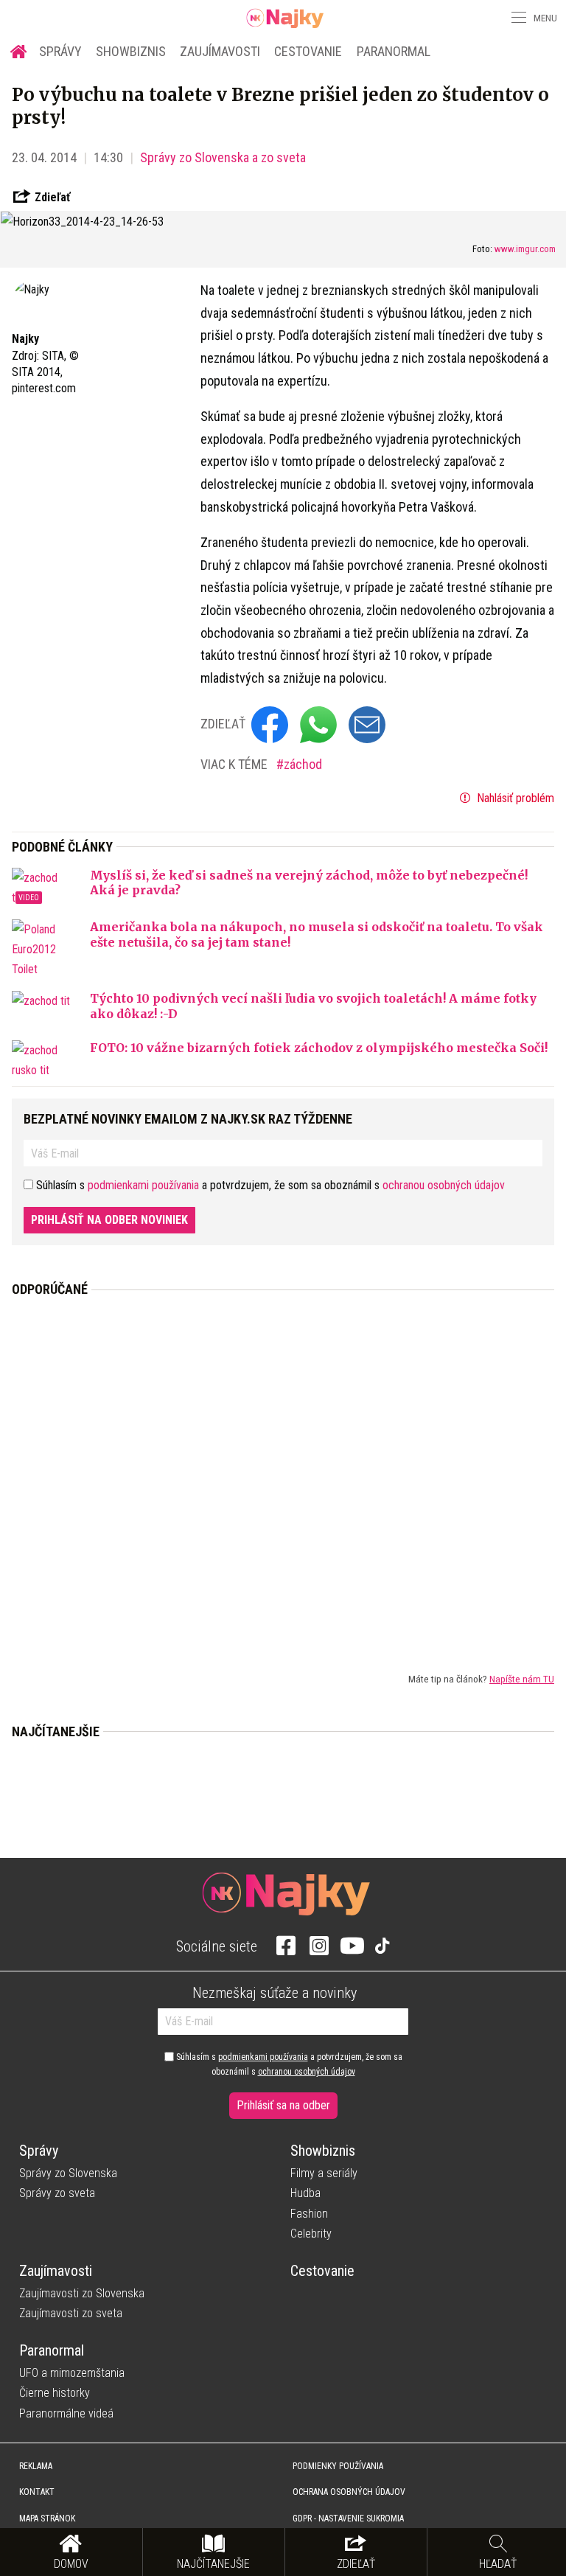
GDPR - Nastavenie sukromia (348, 2518)
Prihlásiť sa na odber (283, 2105)
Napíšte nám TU (522, 1679)
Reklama (36, 2466)
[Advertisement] (283, 1473)
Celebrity (311, 2234)
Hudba (305, 2193)
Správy (60, 51)
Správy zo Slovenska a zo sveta (223, 157)
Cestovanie (308, 51)
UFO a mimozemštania (72, 2373)
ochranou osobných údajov (444, 1185)
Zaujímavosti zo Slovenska (82, 2293)
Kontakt (37, 2492)
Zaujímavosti (220, 51)
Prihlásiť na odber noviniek (109, 1220)
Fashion (309, 2214)
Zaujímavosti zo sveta (71, 2313)
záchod (303, 764)
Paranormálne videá (66, 2413)
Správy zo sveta (57, 2193)
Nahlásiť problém (514, 798)
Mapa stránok (47, 2518)
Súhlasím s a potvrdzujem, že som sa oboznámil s (288, 2064)
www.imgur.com (525, 249)
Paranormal (394, 51)
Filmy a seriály (324, 2173)
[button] (517, 18)
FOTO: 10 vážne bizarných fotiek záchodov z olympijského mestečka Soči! (319, 1048)
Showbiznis (131, 51)
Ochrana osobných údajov (349, 2492)
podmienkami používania (143, 1185)
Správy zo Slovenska (68, 2173)
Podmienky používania (338, 2466)
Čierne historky (55, 2393)
